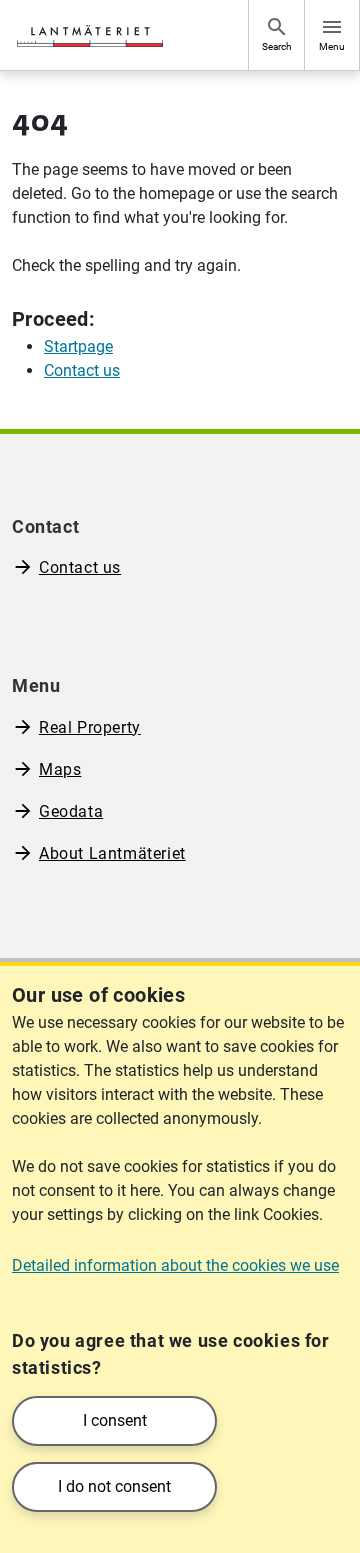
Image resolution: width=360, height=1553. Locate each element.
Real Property (90, 727)
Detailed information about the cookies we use (175, 1265)
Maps (60, 769)
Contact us (80, 567)
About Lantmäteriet (112, 853)
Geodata (71, 811)
